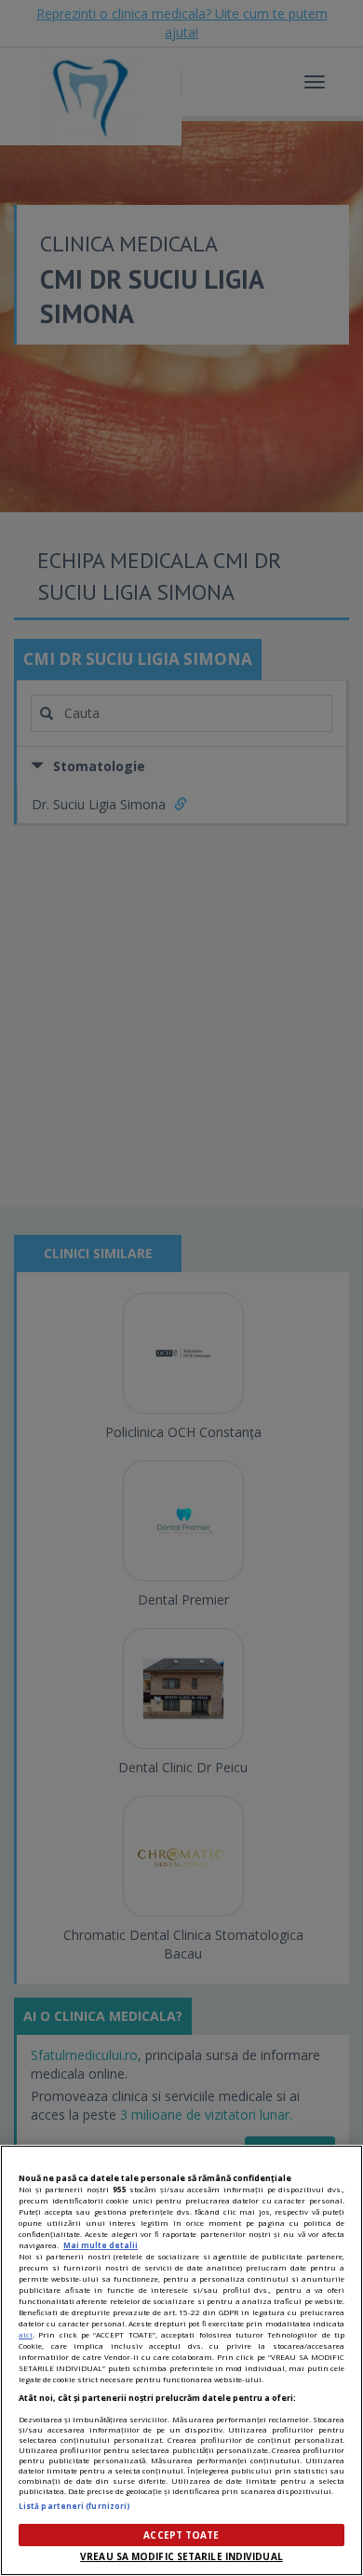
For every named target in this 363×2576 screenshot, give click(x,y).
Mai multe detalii (101, 2245)
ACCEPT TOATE (181, 2535)
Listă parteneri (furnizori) (74, 2506)
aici (26, 2334)
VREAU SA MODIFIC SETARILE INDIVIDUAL (181, 2556)
